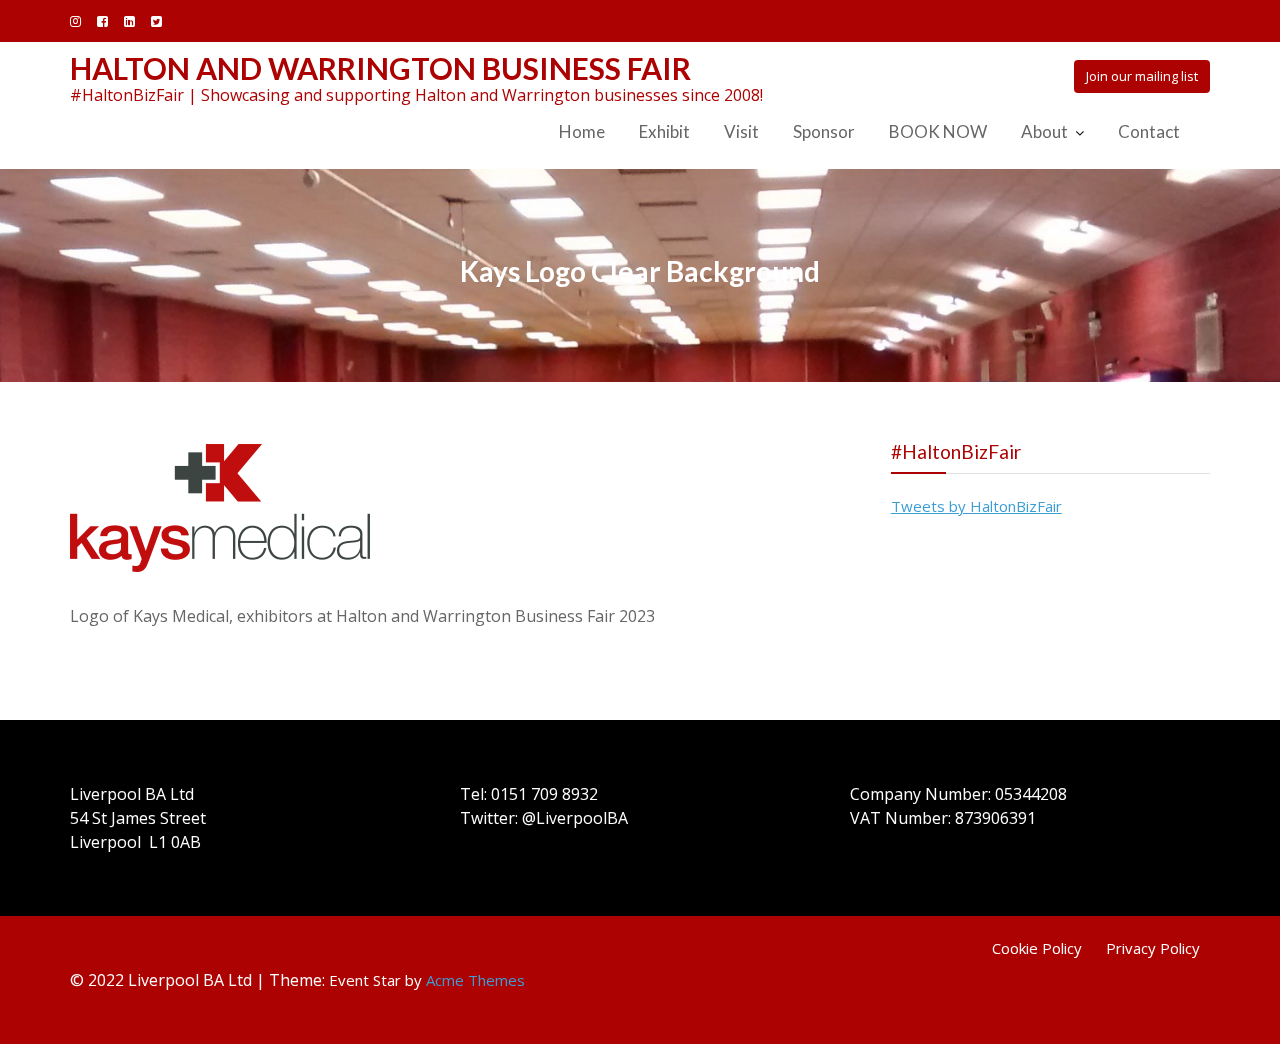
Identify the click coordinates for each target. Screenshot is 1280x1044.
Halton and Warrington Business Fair (380, 68)
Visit (741, 131)
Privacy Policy (1153, 948)
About (1044, 131)
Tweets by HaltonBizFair (976, 506)
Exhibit (664, 131)
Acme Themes (475, 980)
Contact (1149, 131)
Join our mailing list (1142, 76)
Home (582, 131)
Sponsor (824, 131)
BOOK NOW (938, 131)
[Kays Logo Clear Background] (220, 506)
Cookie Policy (1037, 948)
